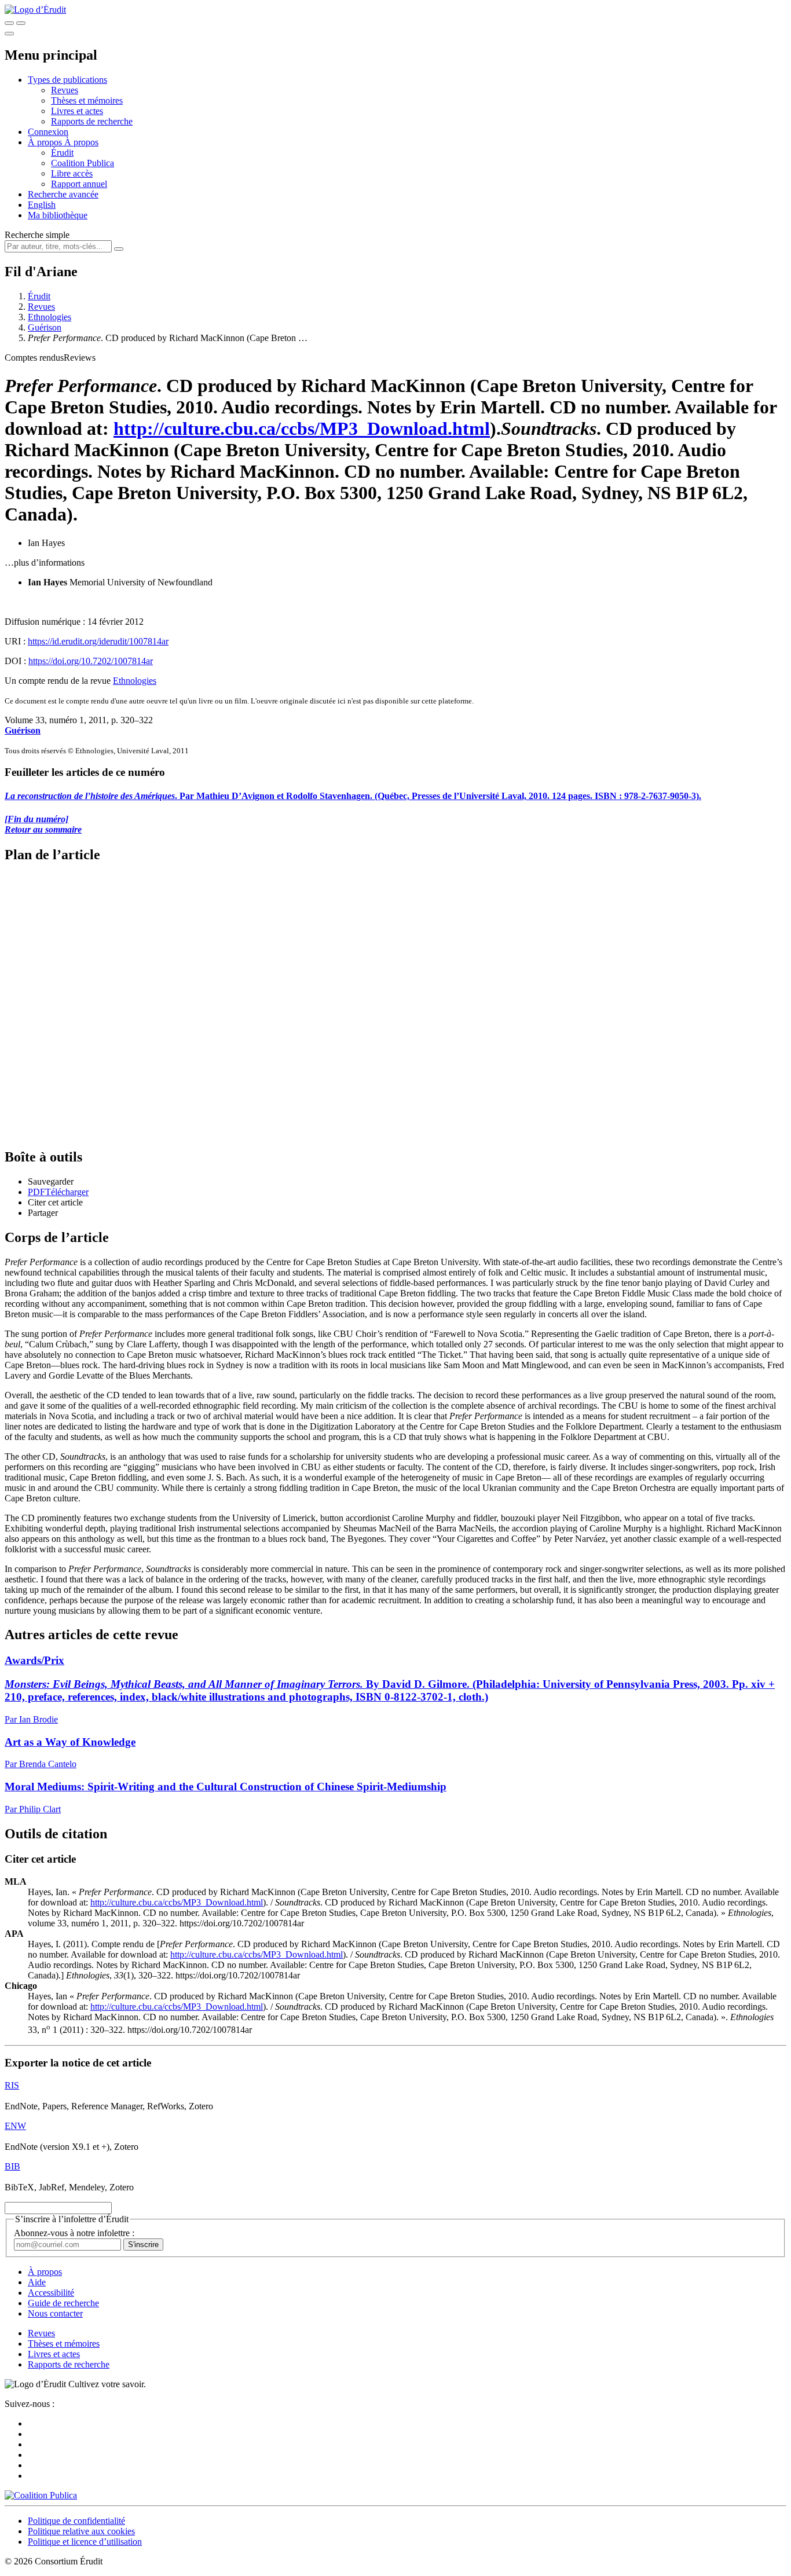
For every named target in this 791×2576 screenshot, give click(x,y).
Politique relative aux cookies (81, 2531)
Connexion (48, 132)
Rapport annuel (79, 184)
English (42, 205)
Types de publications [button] (67, 80)
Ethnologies (50, 317)
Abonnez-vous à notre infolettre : (74, 2233)
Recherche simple (37, 235)
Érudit (62, 153)
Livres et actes (77, 111)
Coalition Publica (83, 163)
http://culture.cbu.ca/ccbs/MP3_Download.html (302, 428)
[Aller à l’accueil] (35, 10)
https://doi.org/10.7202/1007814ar (91, 661)
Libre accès (72, 173)
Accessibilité (51, 2293)
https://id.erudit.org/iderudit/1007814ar (98, 641)
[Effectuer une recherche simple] (9, 23)
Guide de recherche (63, 2303)
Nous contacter (55, 2313)
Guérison (45, 327)
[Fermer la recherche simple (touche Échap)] (21, 23)
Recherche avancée (63, 194)
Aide (37, 2282)
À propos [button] (46, 142)
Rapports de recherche (92, 121)
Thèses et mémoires (87, 100)
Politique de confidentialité (76, 2521)
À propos (81, 142)
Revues (65, 90)
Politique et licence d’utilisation (85, 2542)
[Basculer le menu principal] (9, 34)
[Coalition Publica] (41, 2495)
